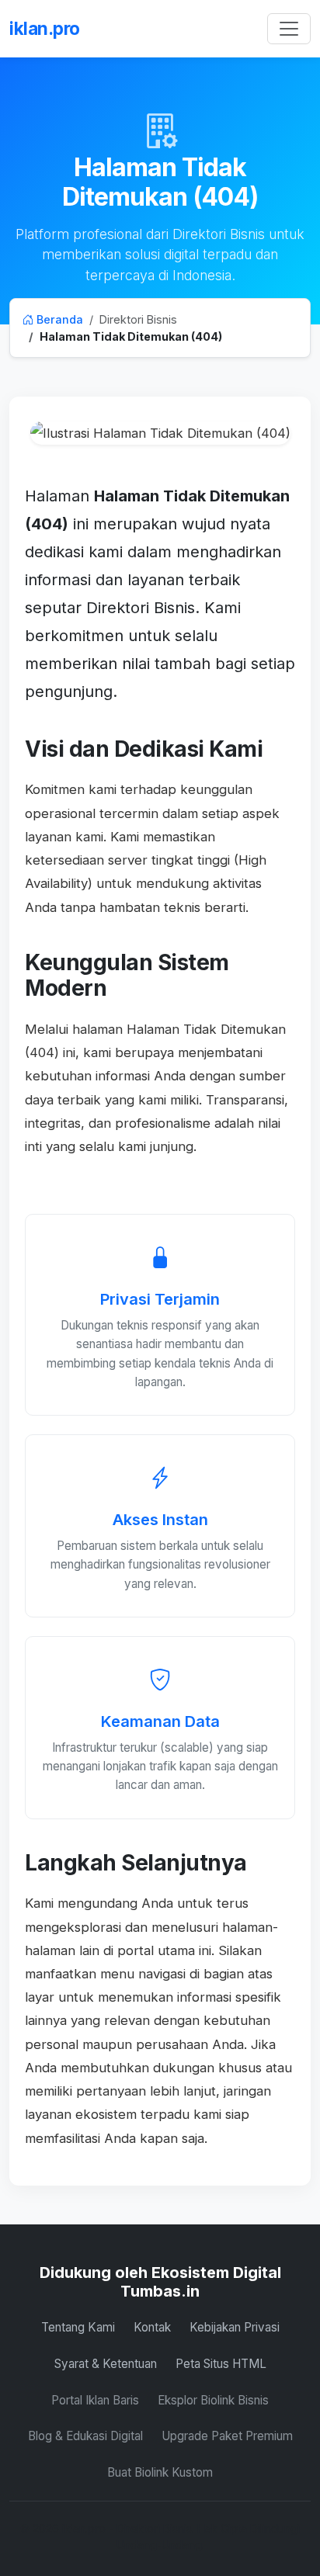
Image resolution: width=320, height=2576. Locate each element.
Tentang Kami (78, 2327)
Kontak (152, 2327)
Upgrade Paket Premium (227, 2436)
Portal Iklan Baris (95, 2400)
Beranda (58, 319)
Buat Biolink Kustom (160, 2472)
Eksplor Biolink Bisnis (213, 2400)
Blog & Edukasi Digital (85, 2436)
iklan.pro (45, 28)
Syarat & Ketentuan (106, 2364)
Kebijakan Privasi (235, 2327)
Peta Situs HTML (221, 2364)
